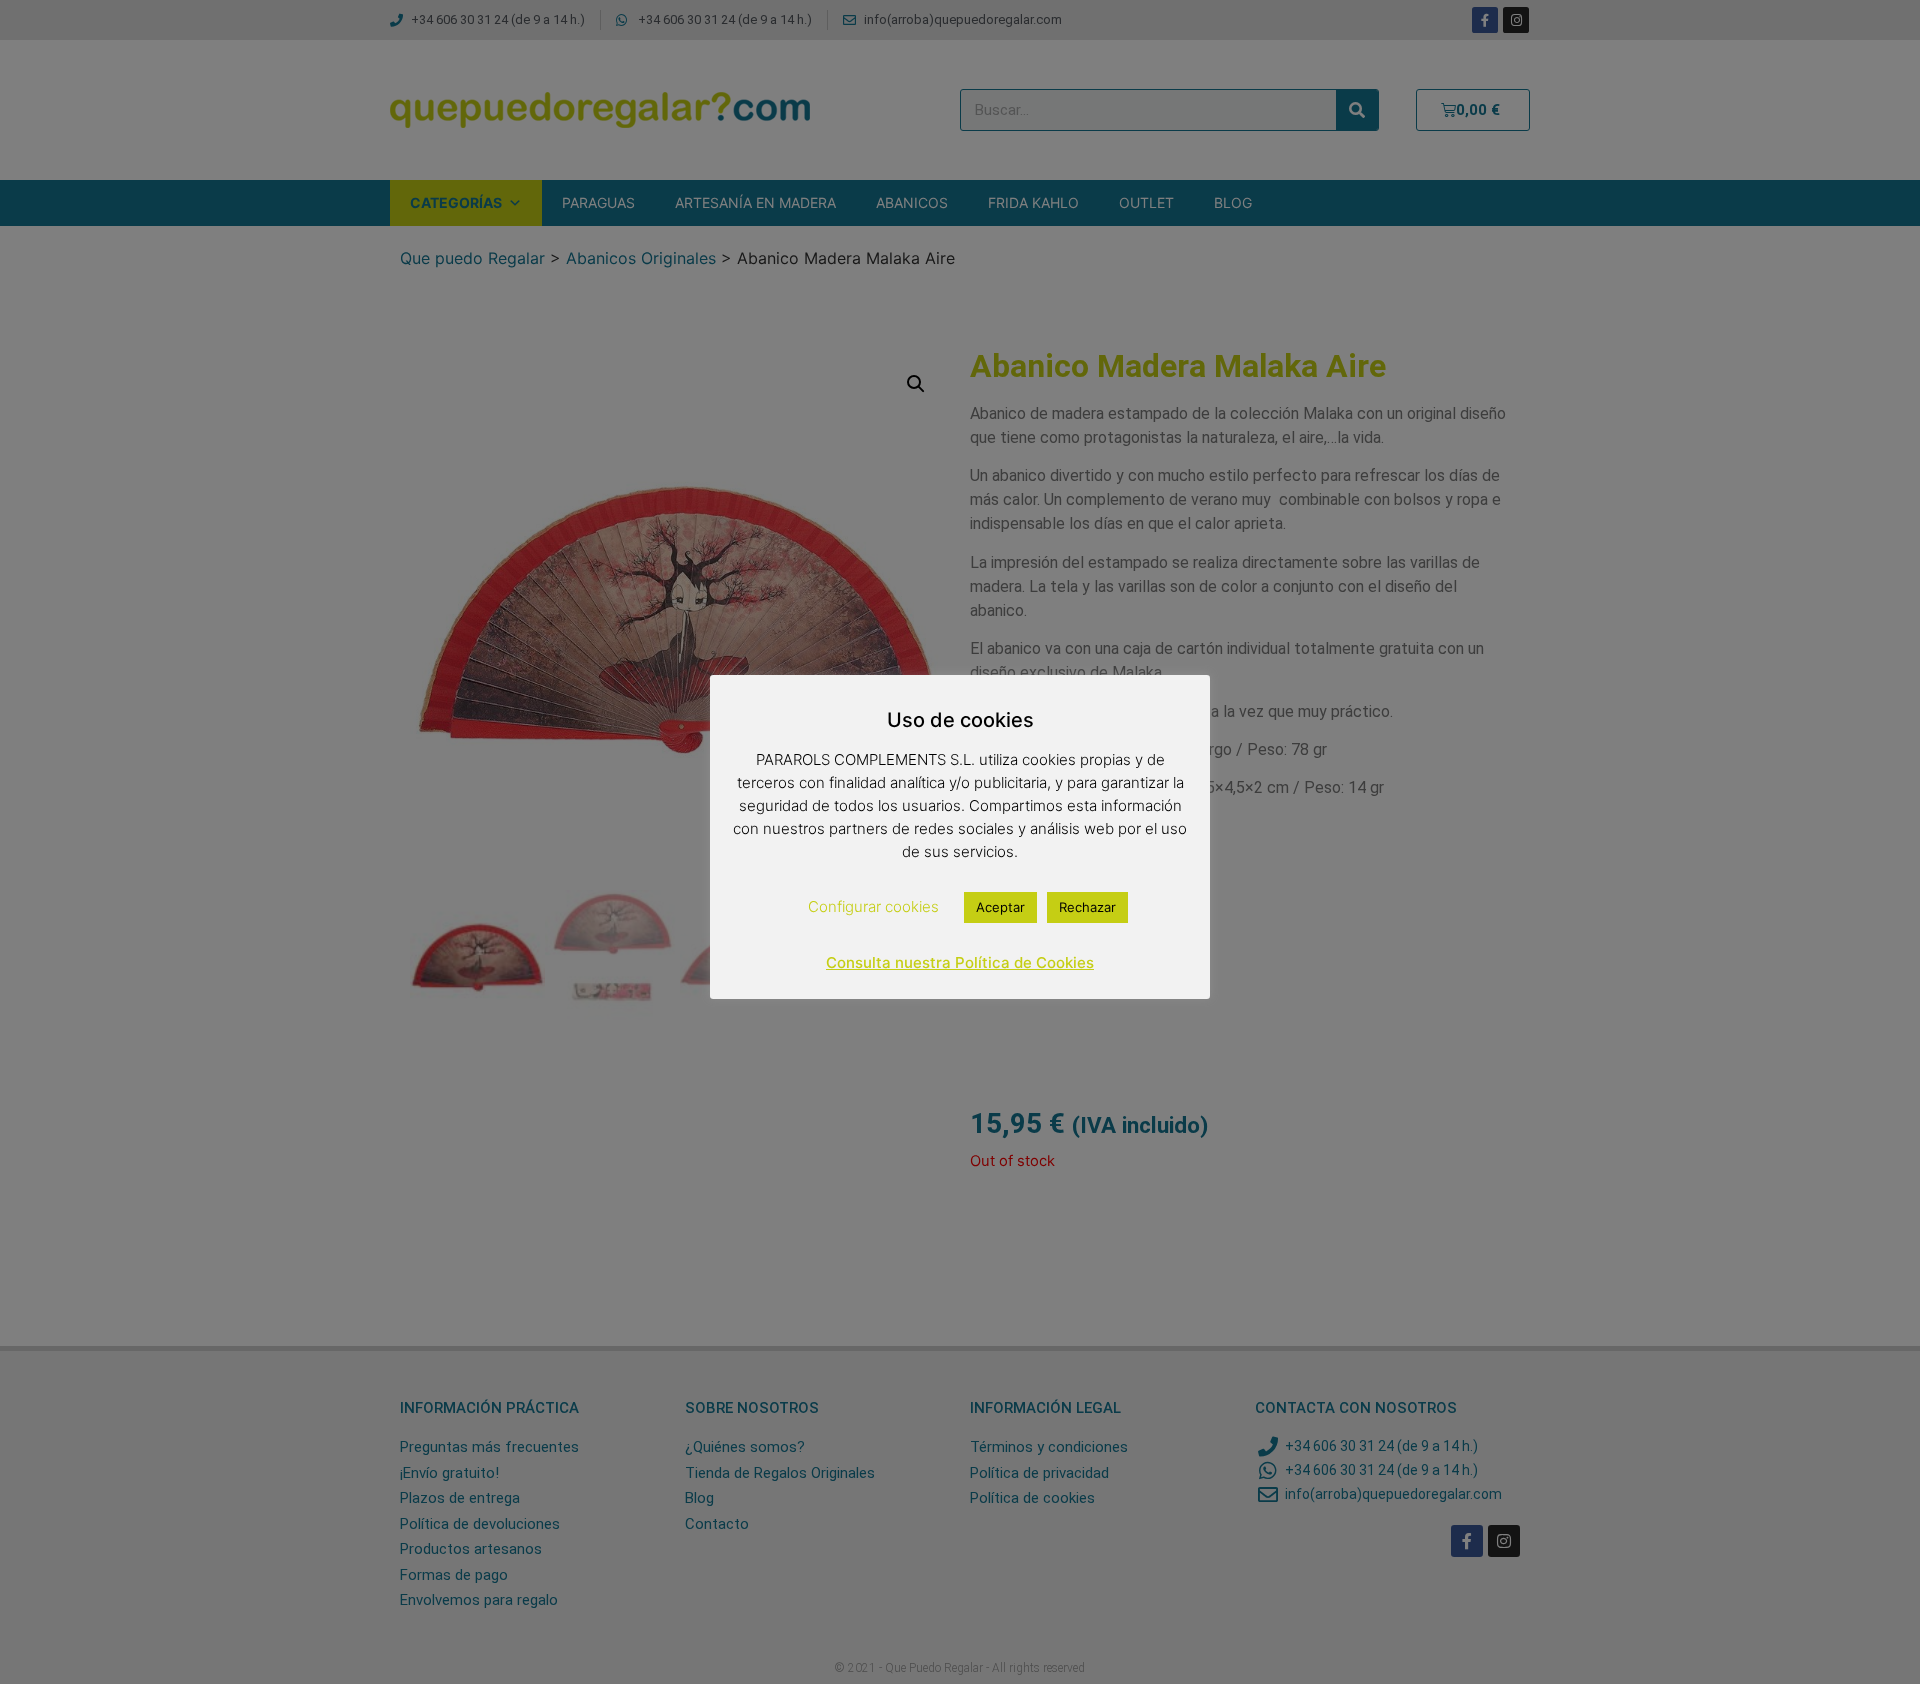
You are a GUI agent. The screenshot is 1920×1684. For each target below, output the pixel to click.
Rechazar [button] (1087, 907)
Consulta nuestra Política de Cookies (960, 962)
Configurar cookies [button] (873, 906)
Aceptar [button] (1000, 907)
